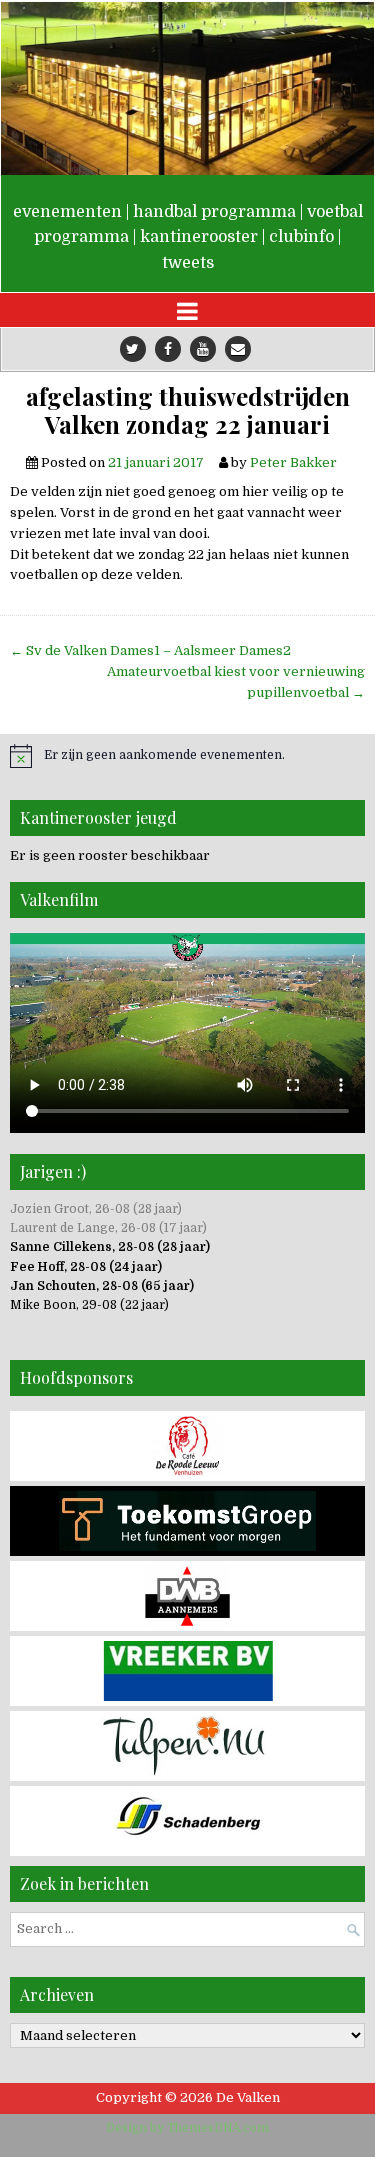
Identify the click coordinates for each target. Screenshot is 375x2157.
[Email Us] (238, 349)
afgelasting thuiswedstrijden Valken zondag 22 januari (188, 411)
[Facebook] (168, 349)
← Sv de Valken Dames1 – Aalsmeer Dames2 (150, 650)
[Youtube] (203, 349)
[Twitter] (133, 349)
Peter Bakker (293, 462)
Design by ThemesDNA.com (187, 2128)
